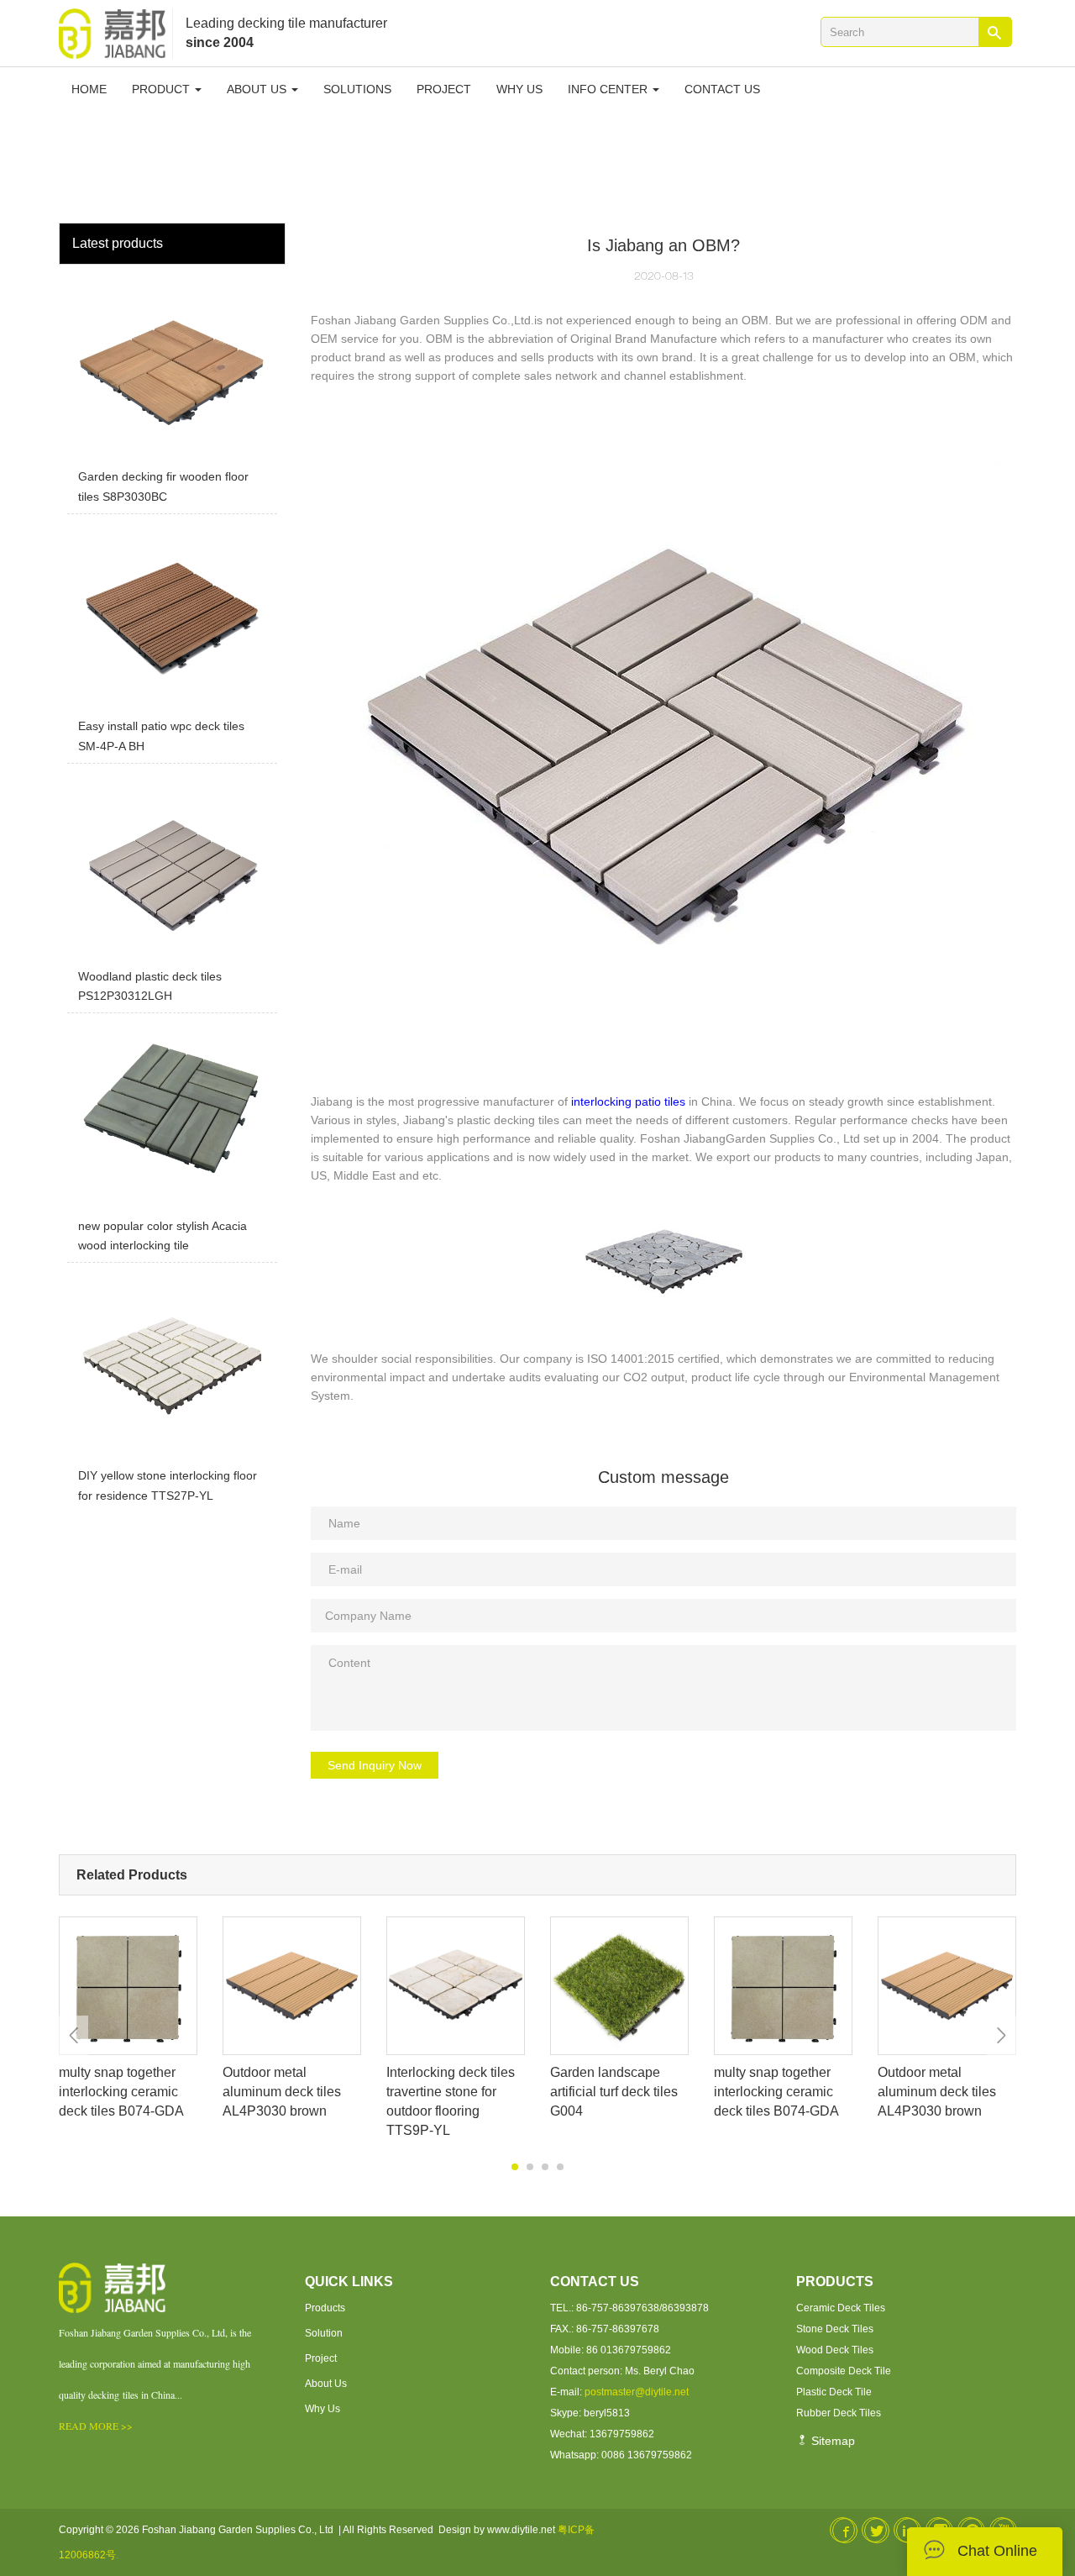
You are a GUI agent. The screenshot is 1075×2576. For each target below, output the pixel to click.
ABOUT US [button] (258, 89)
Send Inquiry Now (375, 1765)
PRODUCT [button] (163, 89)
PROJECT (444, 89)
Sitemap (831, 2441)
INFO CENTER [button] (609, 89)
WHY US (519, 89)
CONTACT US (722, 89)
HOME (89, 89)
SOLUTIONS (357, 89)
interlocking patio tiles (628, 1101)
